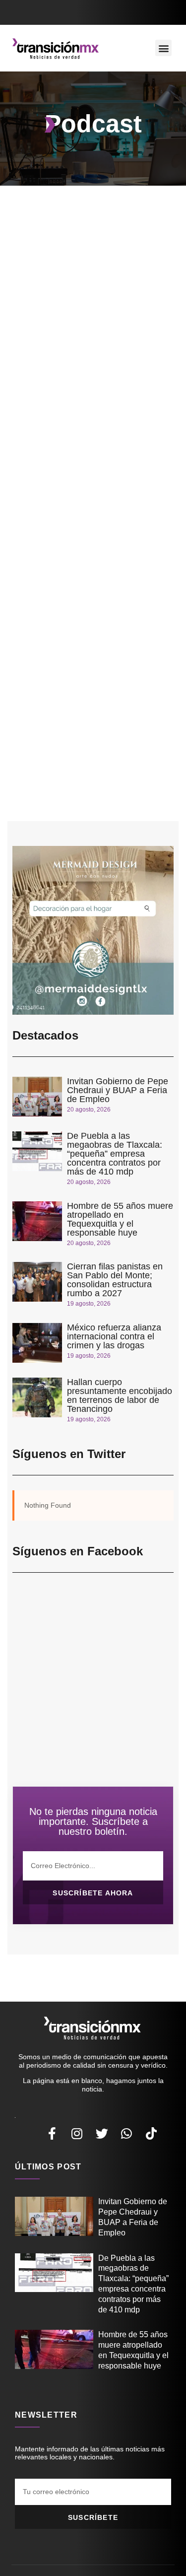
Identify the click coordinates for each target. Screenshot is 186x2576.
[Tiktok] (151, 2133)
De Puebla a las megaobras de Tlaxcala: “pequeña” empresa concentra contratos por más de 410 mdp (115, 1154)
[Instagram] (77, 2133)
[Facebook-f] (52, 2133)
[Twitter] (102, 2133)
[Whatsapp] (126, 2133)
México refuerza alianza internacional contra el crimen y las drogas (114, 1336)
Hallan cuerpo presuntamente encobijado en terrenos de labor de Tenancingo (120, 1395)
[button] (163, 48)
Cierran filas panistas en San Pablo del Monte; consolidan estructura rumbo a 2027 (115, 1280)
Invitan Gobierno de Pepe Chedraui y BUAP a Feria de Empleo (118, 1090)
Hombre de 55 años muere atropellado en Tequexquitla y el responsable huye (120, 1219)
